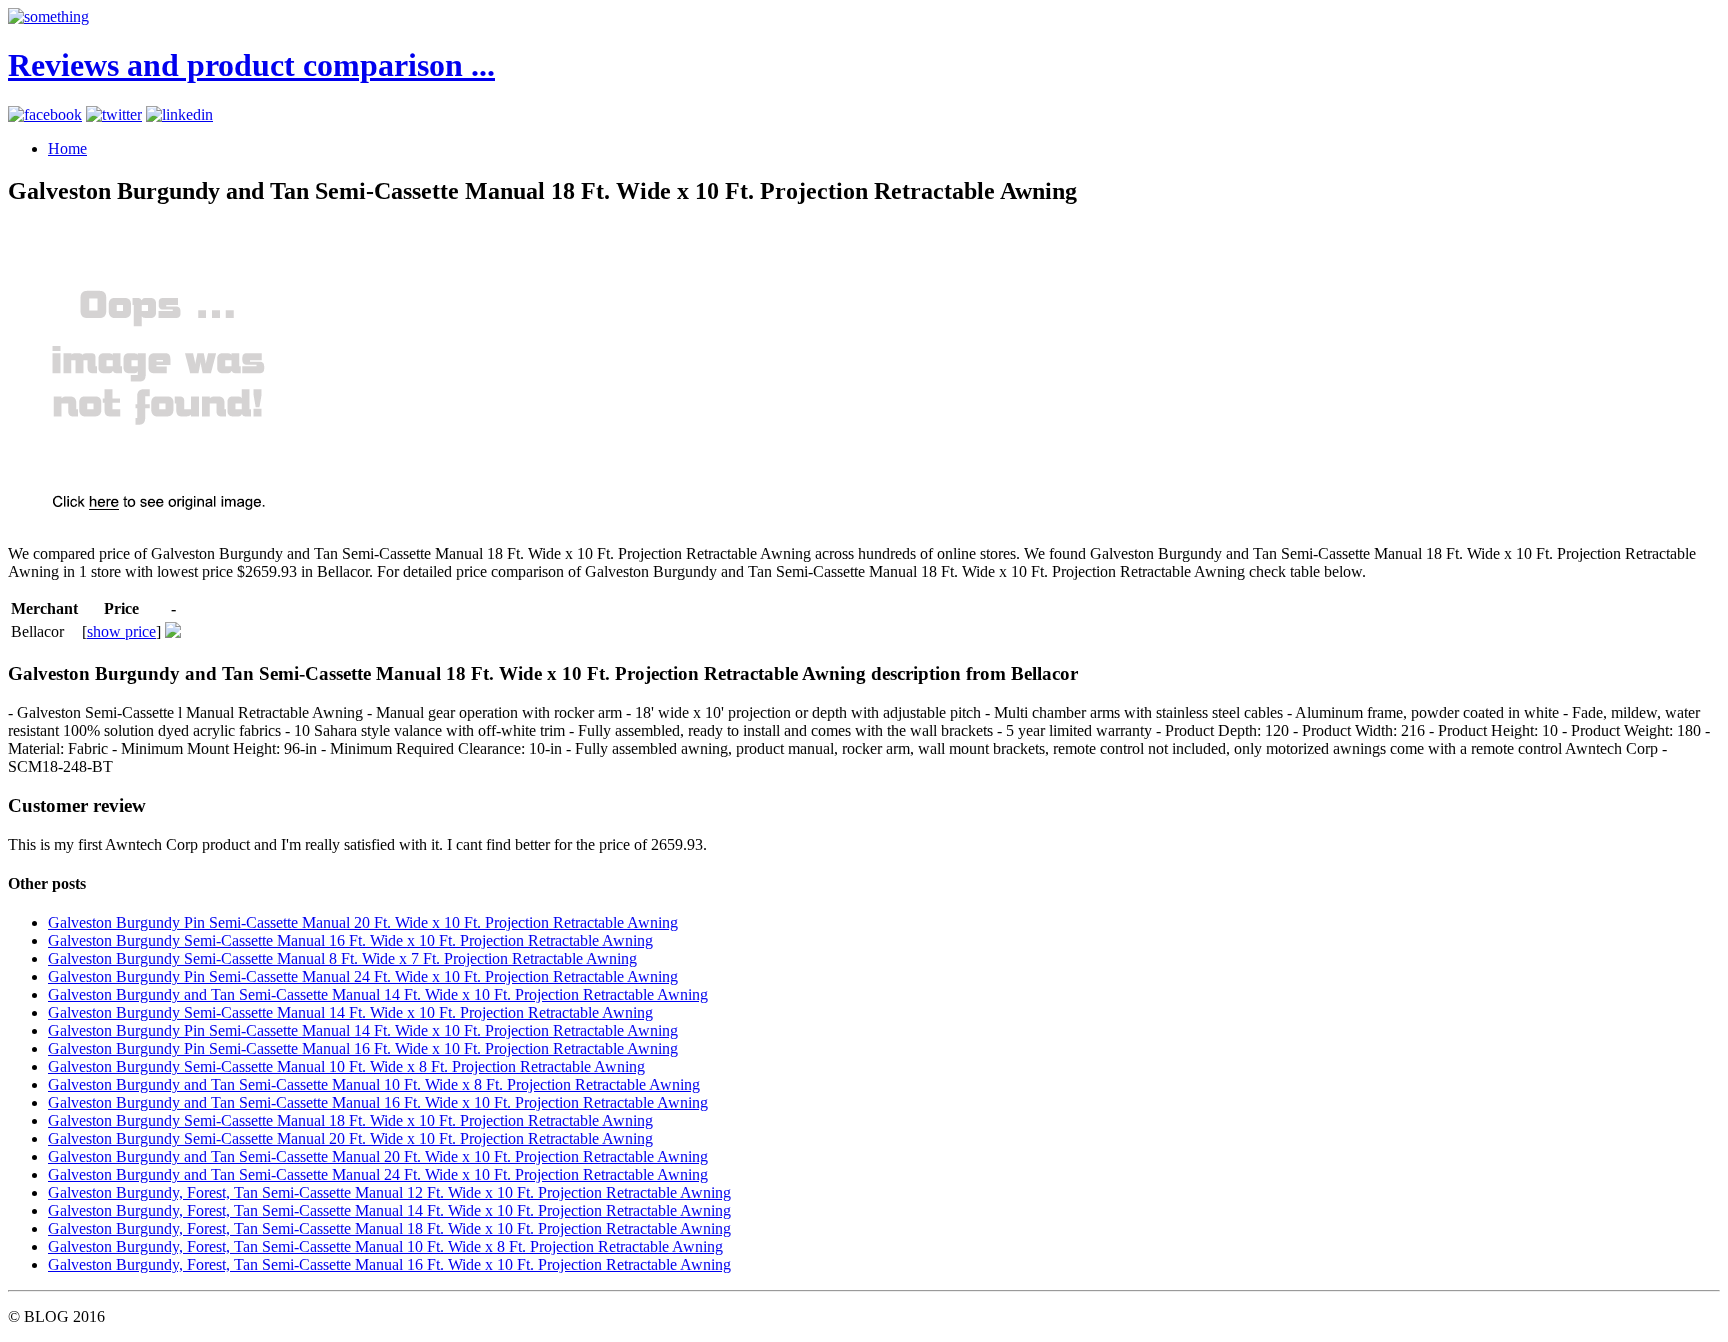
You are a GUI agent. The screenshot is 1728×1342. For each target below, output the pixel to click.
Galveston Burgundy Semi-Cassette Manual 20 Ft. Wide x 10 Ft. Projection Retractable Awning (350, 1138)
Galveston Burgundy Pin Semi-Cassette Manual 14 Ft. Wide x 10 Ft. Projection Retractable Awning (363, 1030)
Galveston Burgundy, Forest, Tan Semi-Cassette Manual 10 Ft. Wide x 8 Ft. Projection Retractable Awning (385, 1246)
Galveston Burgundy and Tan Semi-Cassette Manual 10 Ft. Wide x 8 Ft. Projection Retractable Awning (374, 1084)
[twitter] (114, 114)
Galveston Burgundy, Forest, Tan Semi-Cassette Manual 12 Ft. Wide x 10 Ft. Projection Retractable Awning (389, 1192)
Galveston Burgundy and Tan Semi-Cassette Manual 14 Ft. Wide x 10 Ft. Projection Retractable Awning (378, 994)
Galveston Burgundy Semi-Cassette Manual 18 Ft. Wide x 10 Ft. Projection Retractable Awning (350, 1120)
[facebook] (45, 114)
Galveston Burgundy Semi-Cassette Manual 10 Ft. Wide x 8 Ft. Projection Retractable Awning (346, 1066)
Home (67, 148)
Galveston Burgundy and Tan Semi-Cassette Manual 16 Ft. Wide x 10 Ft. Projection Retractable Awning (378, 1102)
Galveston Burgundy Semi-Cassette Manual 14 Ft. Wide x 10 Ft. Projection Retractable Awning (350, 1012)
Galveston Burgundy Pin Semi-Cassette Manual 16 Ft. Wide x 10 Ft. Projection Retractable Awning (363, 1048)
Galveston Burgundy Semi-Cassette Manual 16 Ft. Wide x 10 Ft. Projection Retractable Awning (350, 940)
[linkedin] (179, 114)
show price (121, 631)
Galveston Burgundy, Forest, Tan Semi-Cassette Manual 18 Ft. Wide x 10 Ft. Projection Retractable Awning (389, 1228)
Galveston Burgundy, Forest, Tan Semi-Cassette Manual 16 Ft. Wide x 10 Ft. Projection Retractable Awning (389, 1264)
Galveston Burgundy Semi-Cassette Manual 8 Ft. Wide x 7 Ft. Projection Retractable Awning (342, 958)
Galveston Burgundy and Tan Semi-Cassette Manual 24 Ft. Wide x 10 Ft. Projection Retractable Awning (378, 1174)
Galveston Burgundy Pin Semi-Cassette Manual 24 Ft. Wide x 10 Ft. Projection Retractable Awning (363, 976)
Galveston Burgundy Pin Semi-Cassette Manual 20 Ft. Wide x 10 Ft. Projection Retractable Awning (363, 922)
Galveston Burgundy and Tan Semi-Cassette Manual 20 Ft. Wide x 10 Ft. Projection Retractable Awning (378, 1156)
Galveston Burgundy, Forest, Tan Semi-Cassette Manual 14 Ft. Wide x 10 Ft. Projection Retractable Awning (389, 1210)
